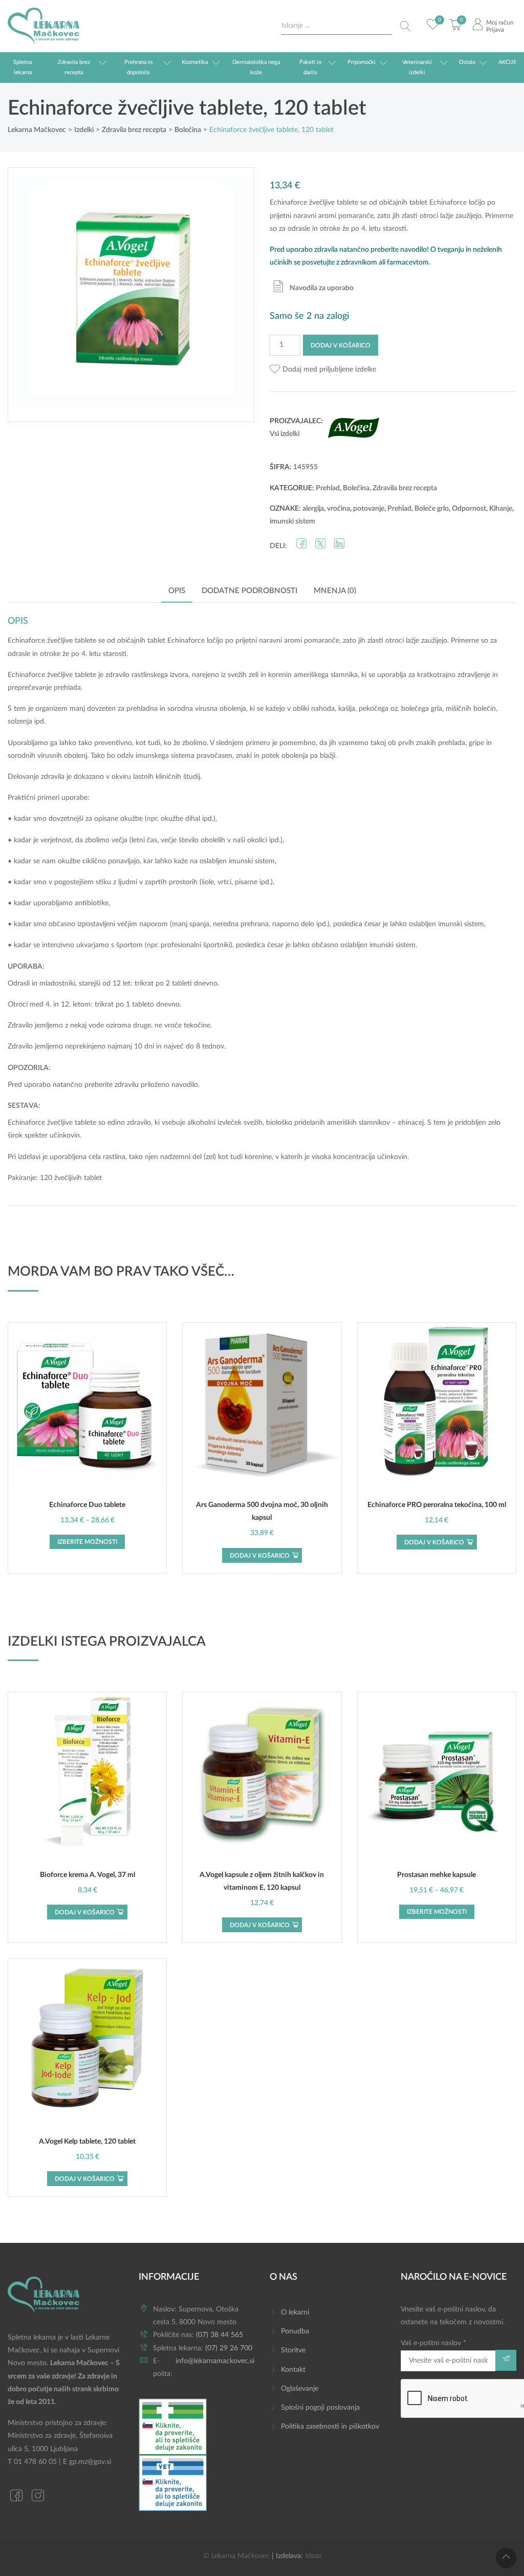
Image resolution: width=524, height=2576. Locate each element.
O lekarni (295, 2312)
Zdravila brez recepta (74, 67)
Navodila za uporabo (322, 288)
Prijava (495, 30)
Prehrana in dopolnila (138, 67)
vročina (339, 509)
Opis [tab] (177, 591)
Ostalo (467, 62)
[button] (323, 370)
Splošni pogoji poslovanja (320, 2408)
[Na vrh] (506, 2558)
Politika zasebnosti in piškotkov (330, 2427)
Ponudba (295, 2331)
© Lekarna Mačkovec (236, 2556)
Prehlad (328, 488)
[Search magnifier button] (405, 26)
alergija (313, 509)
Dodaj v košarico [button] (260, 1556)
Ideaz (313, 2556)
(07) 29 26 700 (229, 2348)
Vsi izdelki (285, 434)
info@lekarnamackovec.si (215, 2361)
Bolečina (356, 488)
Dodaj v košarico (341, 345)
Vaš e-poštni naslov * (433, 2343)
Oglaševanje (300, 2389)
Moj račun (500, 23)
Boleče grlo (432, 509)
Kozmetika (195, 62)
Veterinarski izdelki (417, 67)
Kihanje (501, 509)
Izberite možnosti (87, 1542)
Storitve (293, 2350)
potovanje (369, 509)
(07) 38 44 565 (220, 2335)
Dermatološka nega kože (256, 67)
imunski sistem (292, 521)
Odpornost (469, 509)
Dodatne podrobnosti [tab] (249, 591)
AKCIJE (507, 62)
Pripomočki (362, 62)
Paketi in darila (310, 67)
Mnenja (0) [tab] (335, 591)
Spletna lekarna (23, 67)
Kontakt (293, 2370)
